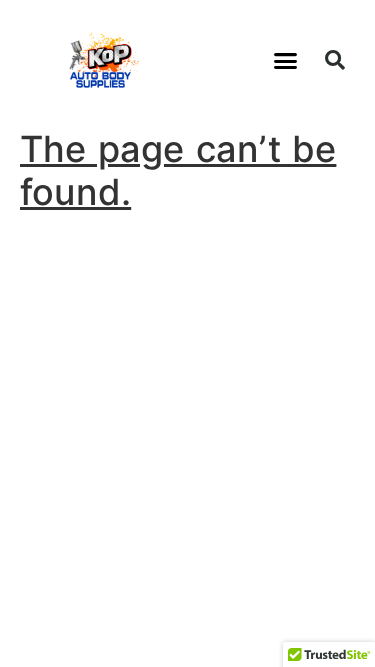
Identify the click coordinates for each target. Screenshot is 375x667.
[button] (286, 60)
